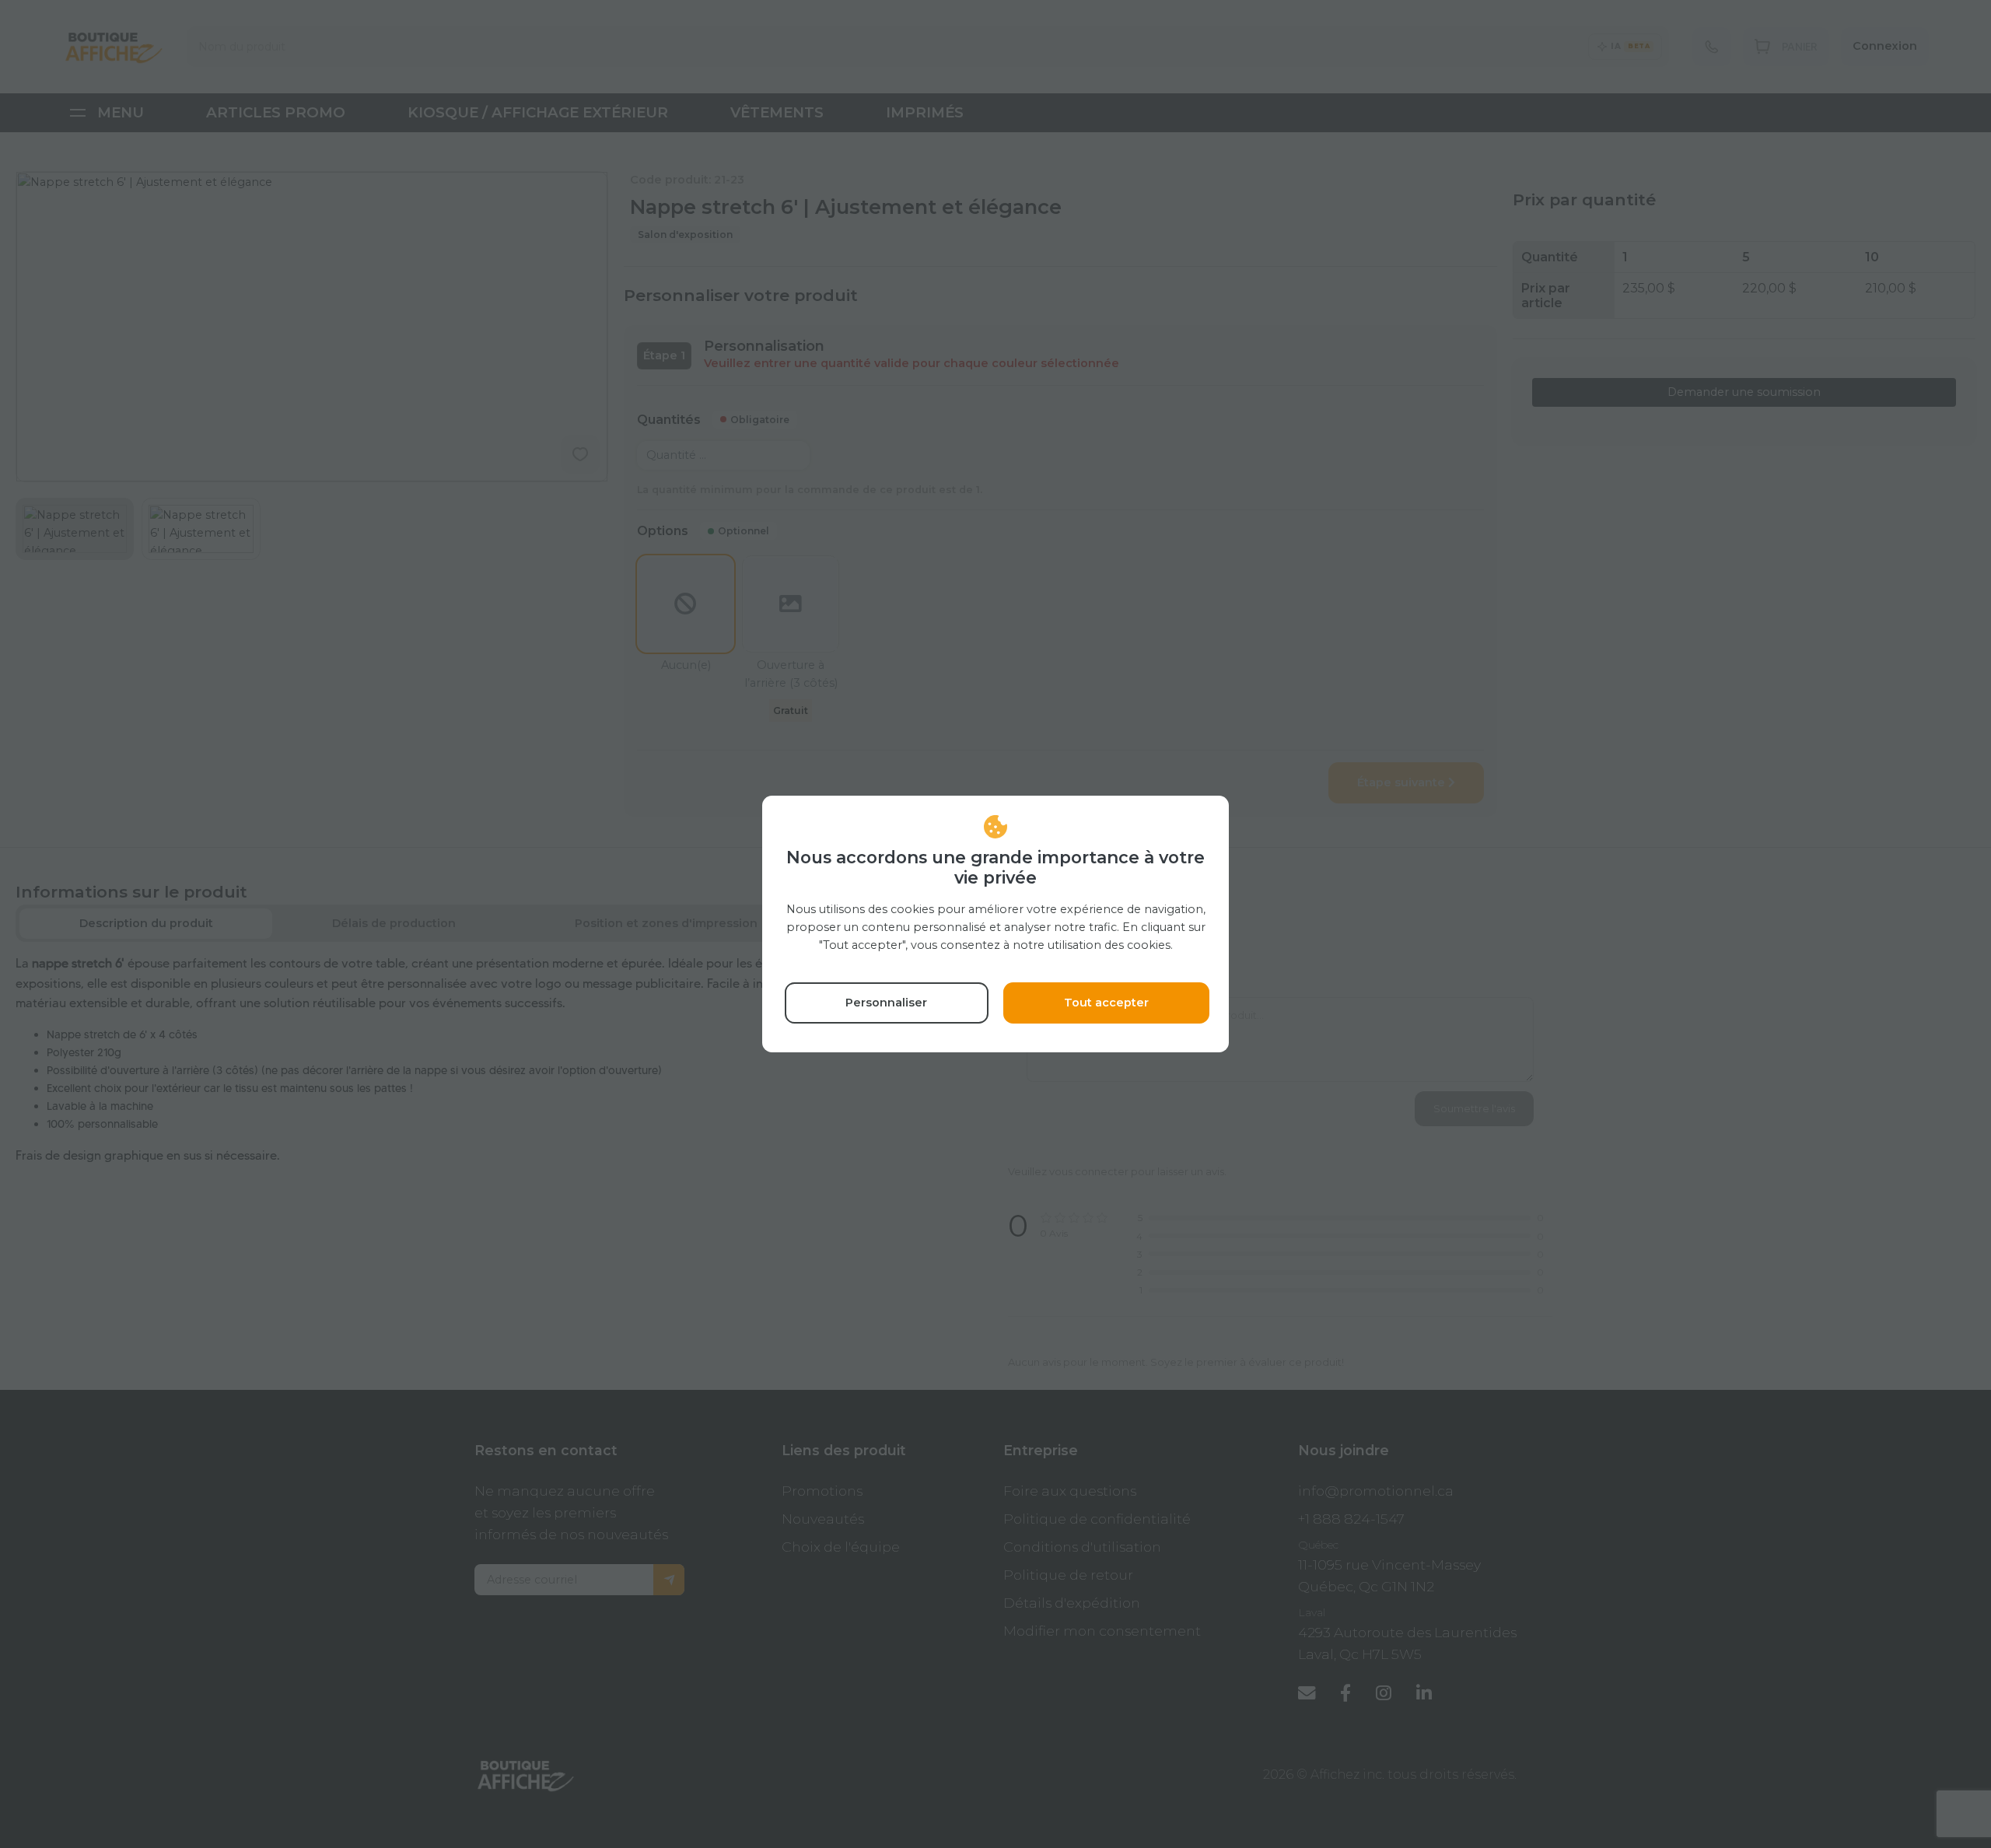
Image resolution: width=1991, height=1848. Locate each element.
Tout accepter (1106, 1003)
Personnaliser (886, 1003)
